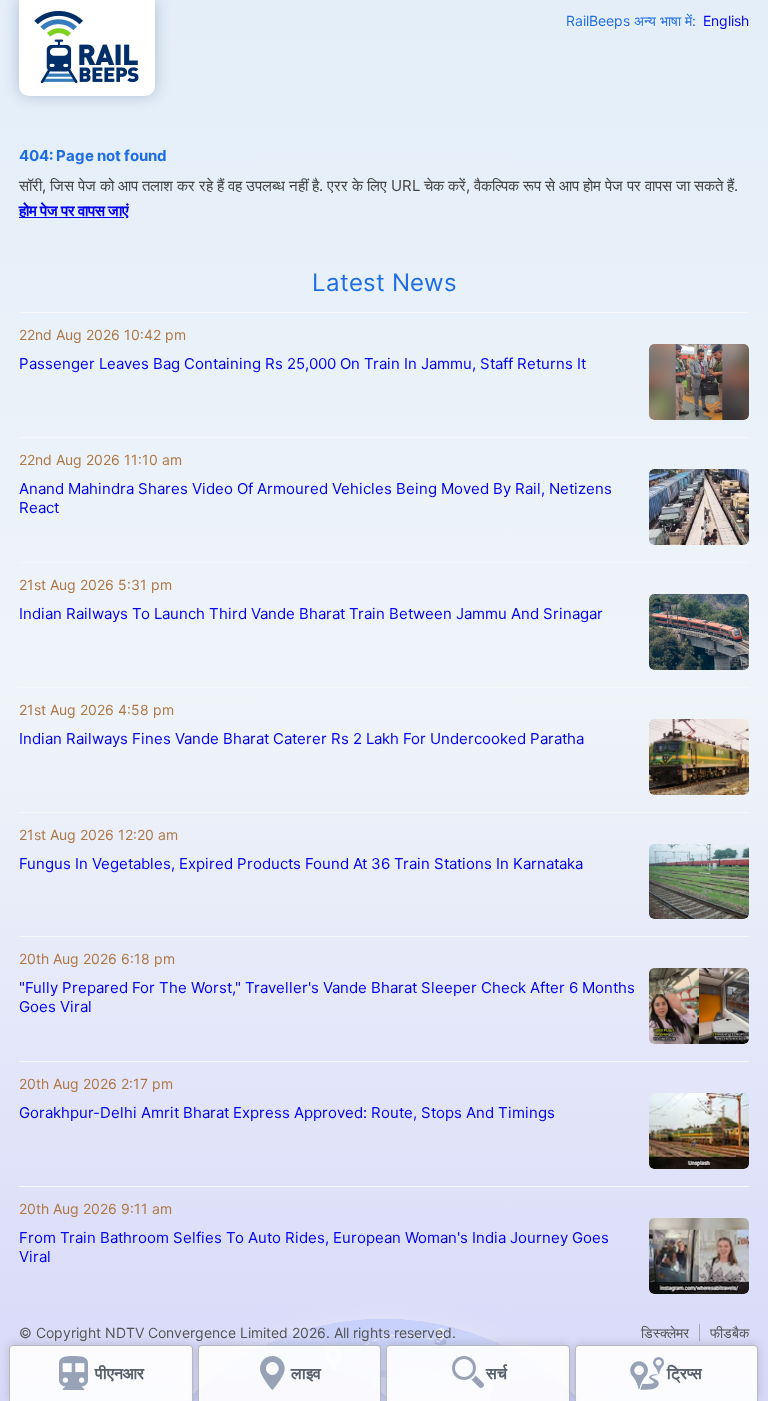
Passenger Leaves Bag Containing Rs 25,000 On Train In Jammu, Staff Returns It (302, 363)
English (726, 20)
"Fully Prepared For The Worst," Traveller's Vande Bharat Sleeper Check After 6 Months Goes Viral (327, 997)
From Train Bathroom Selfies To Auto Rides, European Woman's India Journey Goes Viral (314, 1247)
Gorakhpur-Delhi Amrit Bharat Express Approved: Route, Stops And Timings (287, 1112)
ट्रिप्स (684, 1373)
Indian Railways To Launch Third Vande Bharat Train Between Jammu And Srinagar (311, 613)
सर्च (496, 1373)
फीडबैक (729, 1332)
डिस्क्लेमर (665, 1332)
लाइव (308, 1373)
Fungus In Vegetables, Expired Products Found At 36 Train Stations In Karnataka (301, 863)
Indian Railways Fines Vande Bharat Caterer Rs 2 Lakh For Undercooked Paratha (301, 738)
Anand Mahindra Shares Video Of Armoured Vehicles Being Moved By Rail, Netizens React (315, 498)
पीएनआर (119, 1373)
